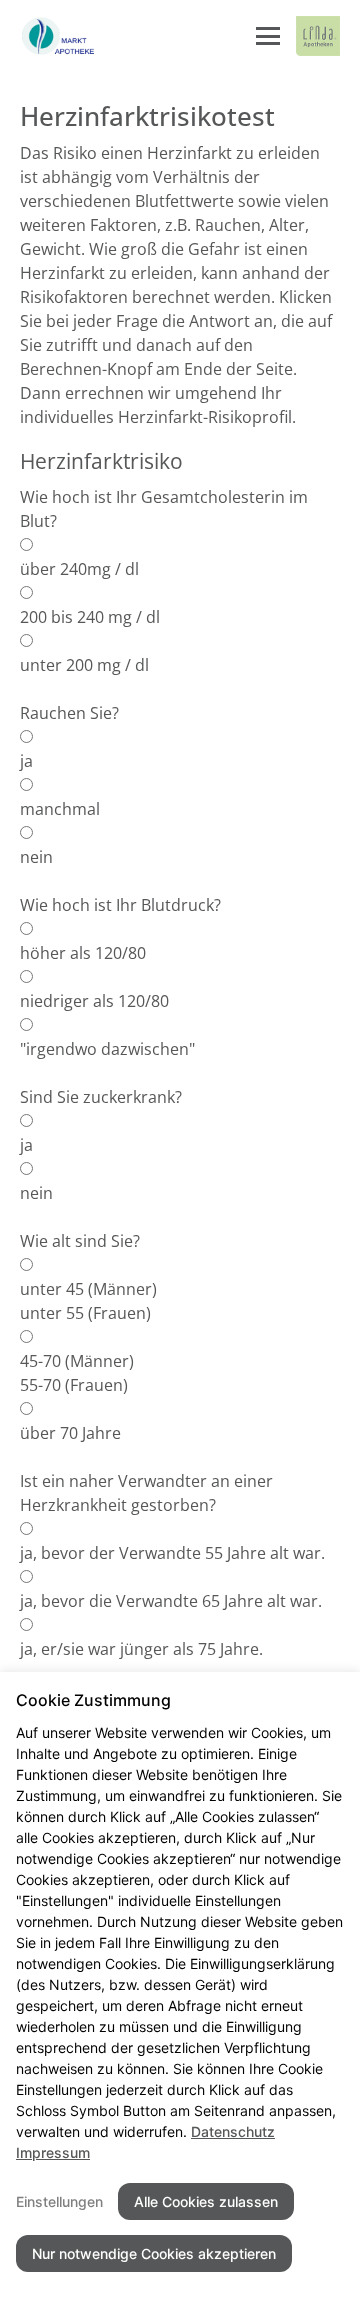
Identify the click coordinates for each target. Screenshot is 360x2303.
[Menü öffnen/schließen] (268, 36)
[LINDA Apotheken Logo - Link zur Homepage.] (318, 36)
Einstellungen (59, 2201)
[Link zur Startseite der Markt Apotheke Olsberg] (60, 36)
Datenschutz (233, 2131)
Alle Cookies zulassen (206, 2201)
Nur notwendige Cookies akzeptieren (154, 2253)
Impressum (53, 2152)
